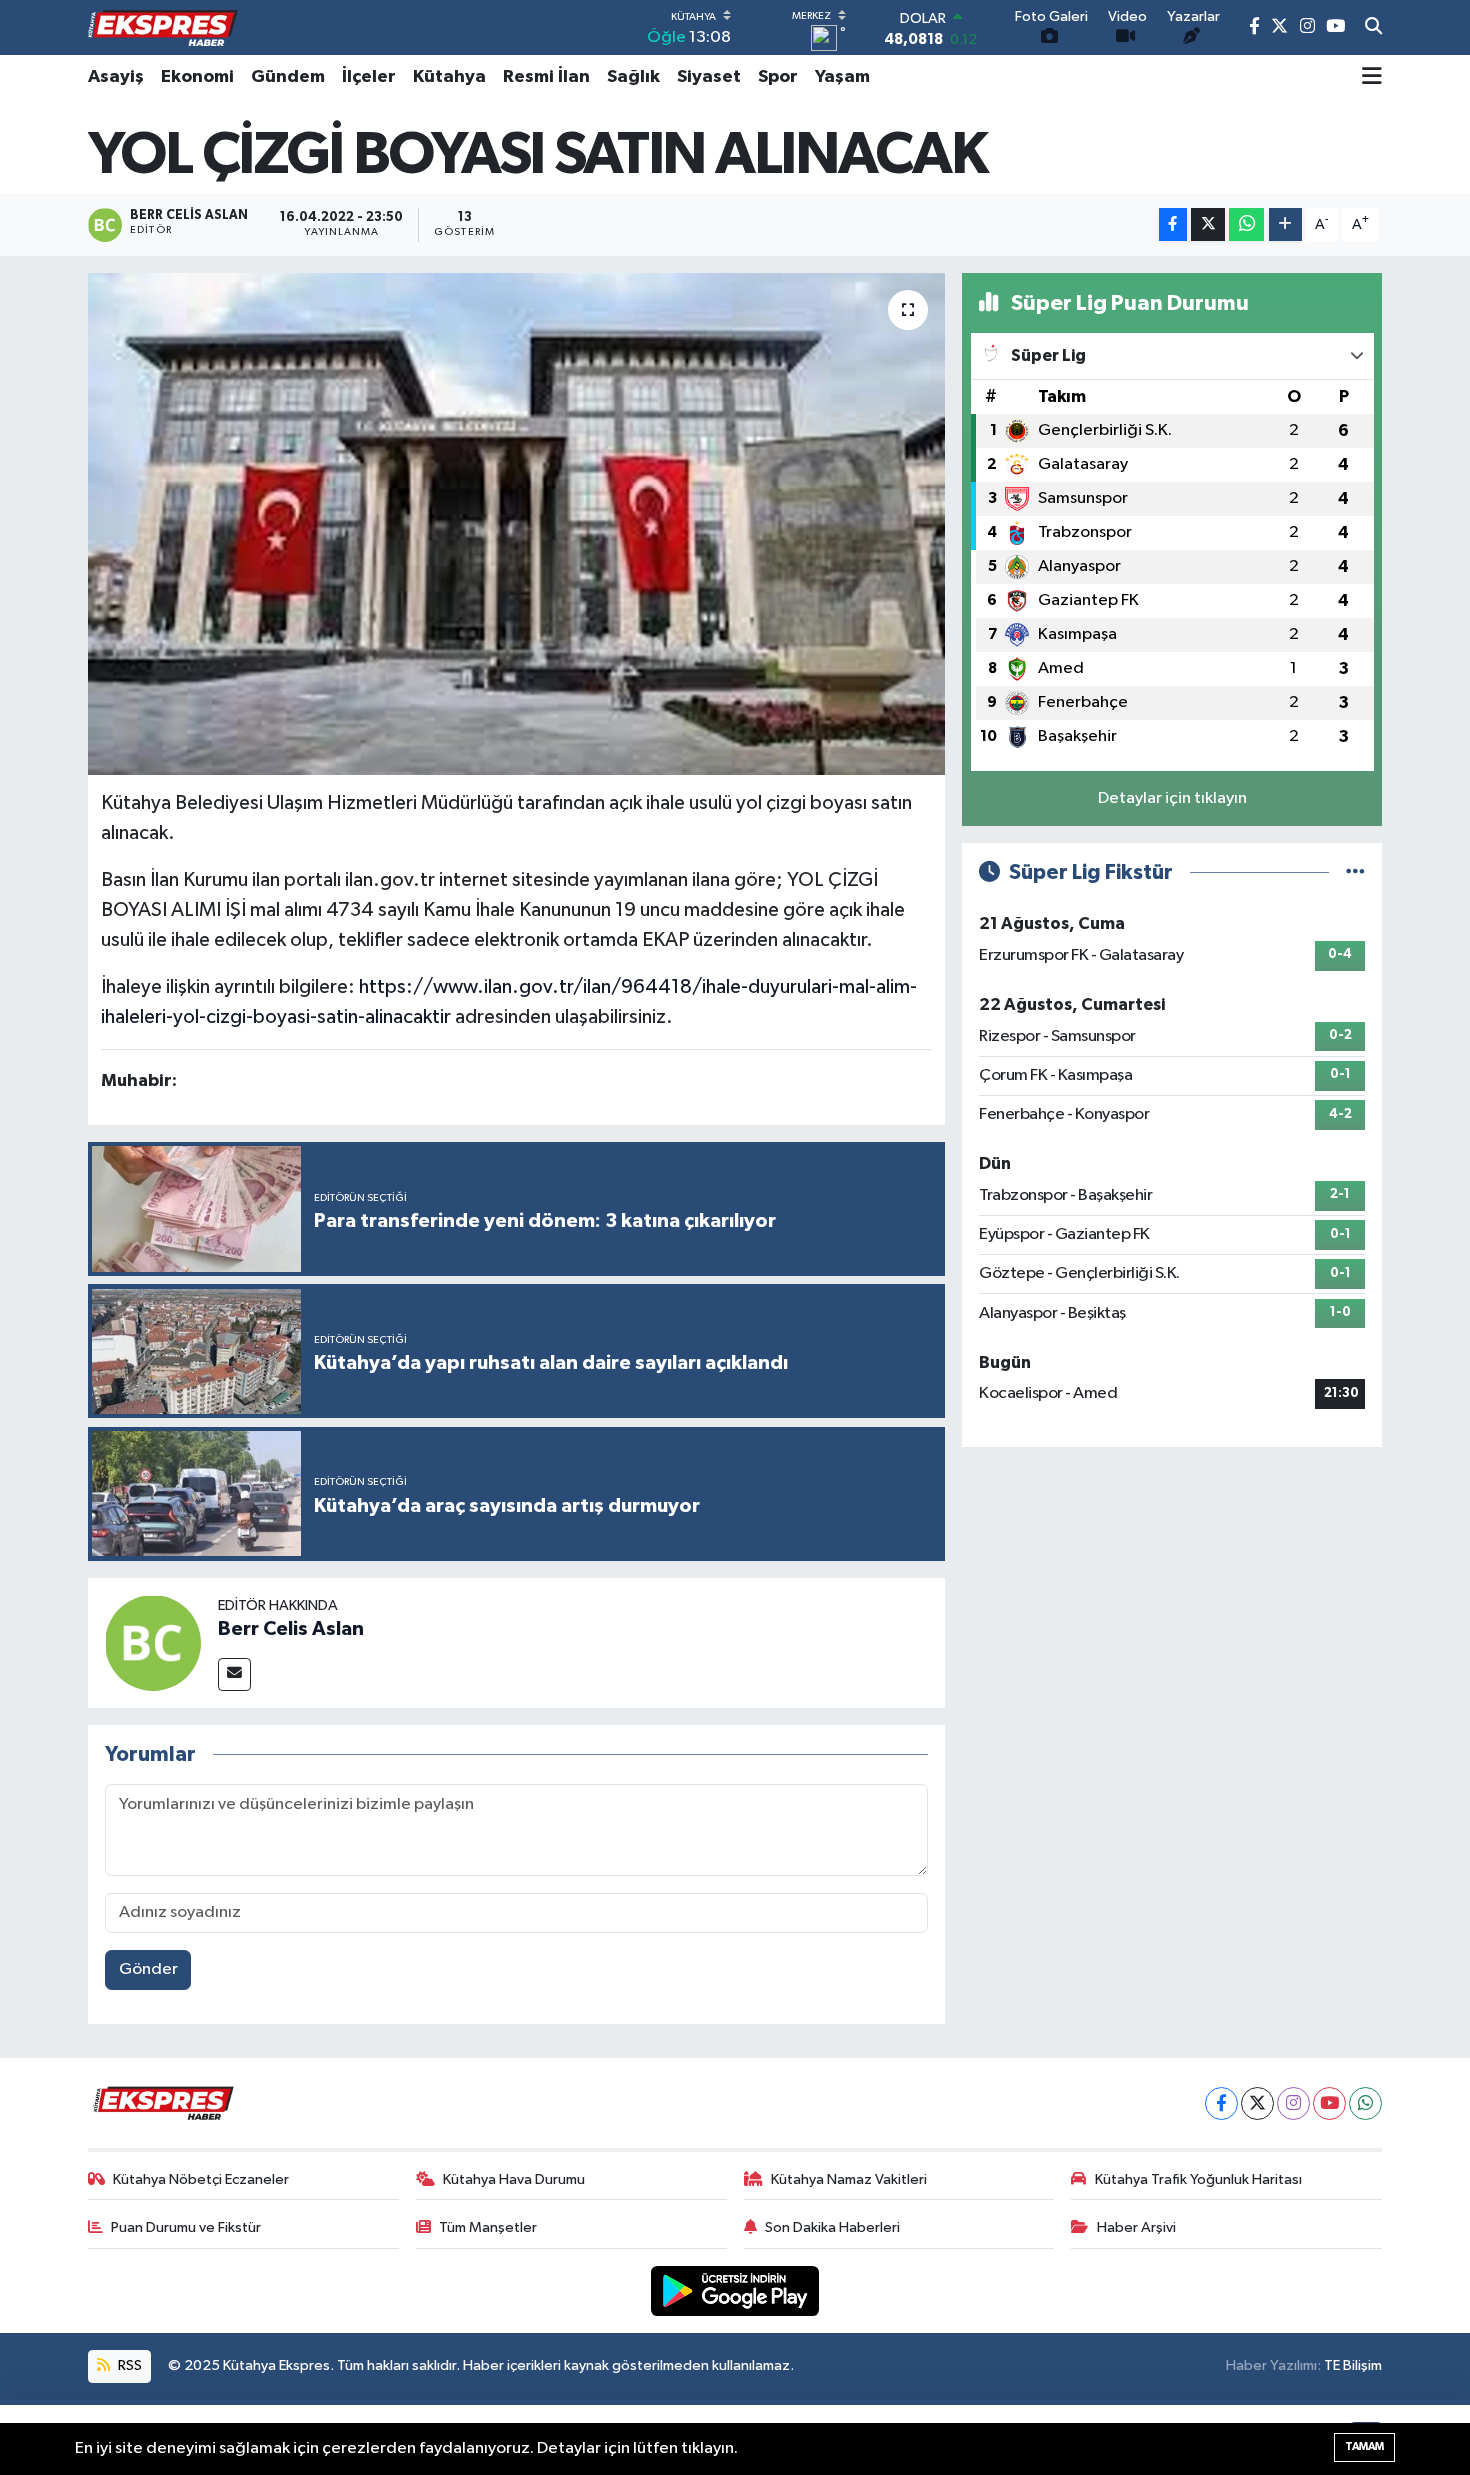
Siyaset (709, 77)
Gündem (288, 77)
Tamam (1364, 2446)
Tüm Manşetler (488, 2227)
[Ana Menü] (1372, 77)
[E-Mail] (234, 1674)
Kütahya (449, 77)
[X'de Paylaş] (1208, 224)
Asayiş (116, 77)
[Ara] (1373, 28)
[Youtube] (1329, 2103)
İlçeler (369, 77)
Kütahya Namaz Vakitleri (849, 2179)
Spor (778, 77)
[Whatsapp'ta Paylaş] (1246, 224)
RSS (128, 2365)
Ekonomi (197, 77)
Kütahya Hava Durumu (514, 2179)
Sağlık (633, 77)
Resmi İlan (546, 77)
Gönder (148, 1969)
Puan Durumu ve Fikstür (186, 2227)
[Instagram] (1293, 2103)
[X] (1257, 2103)
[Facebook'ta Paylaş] (1173, 224)
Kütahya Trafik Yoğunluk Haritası (1198, 2179)
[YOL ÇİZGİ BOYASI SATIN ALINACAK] (516, 524)
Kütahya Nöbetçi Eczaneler (201, 2179)
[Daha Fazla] (1285, 224)
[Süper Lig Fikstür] (1355, 872)
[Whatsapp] (1365, 2103)
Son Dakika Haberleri (832, 2227)
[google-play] (735, 2290)
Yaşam (842, 77)
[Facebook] (1221, 2103)
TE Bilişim (1353, 2365)
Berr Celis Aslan (291, 1629)
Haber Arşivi (1136, 2227)
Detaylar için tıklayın (1172, 798)
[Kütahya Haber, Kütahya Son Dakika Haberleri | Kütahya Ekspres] (163, 28)
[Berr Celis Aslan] (153, 1642)
